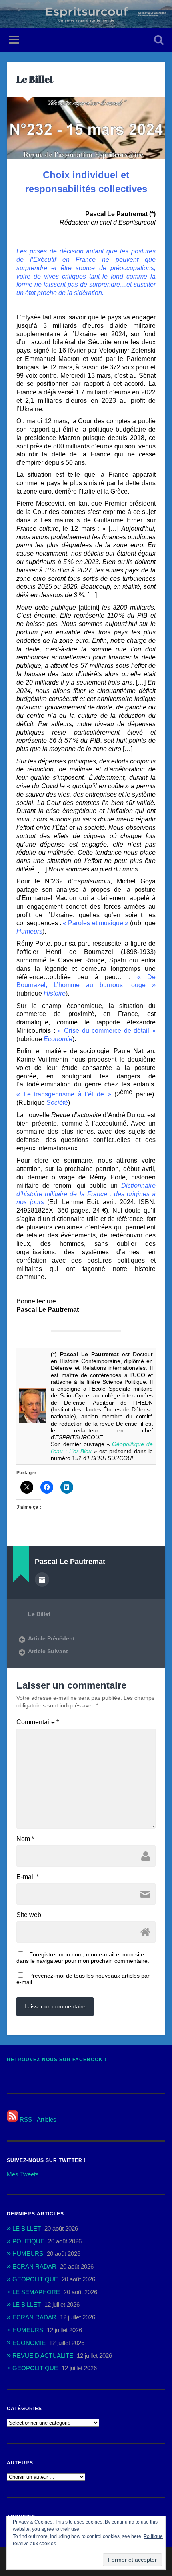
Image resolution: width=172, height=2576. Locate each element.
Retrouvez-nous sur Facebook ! (57, 2060)
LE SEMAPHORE (36, 2292)
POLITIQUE (28, 2241)
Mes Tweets (23, 2174)
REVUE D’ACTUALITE (43, 2356)
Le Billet (35, 79)
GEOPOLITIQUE (35, 2279)
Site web (29, 1915)
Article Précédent (51, 1639)
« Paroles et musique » (96, 923)
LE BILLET (27, 2228)
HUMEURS (28, 2254)
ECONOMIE (29, 2343)
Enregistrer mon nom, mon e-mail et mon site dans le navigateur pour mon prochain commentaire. (83, 1958)
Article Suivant (48, 1651)
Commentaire (38, 1722)
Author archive (42, 1580)
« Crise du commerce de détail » (107, 1031)
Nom (25, 1839)
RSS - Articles (37, 2119)
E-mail (28, 1877)
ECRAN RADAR (34, 2266)
